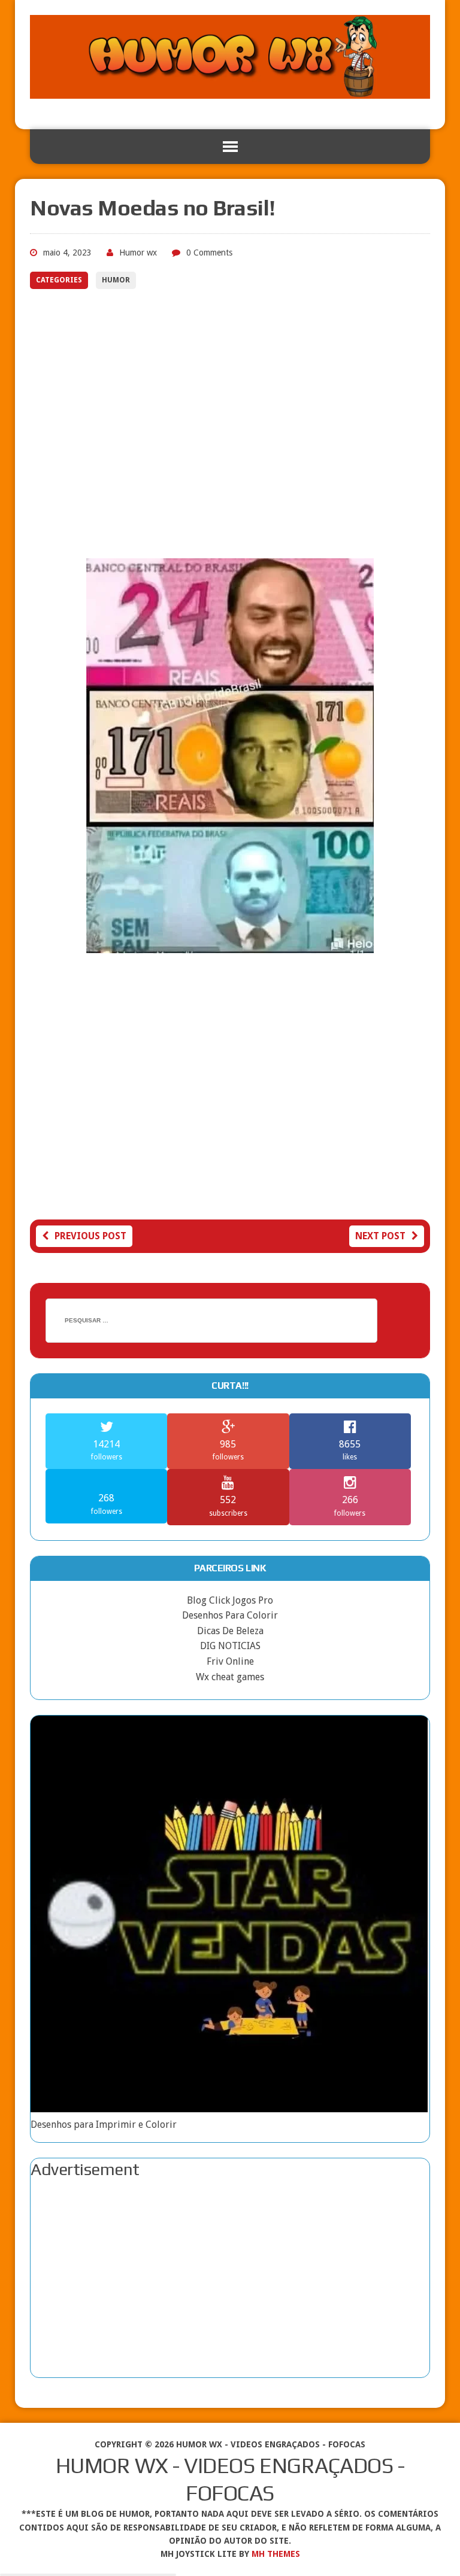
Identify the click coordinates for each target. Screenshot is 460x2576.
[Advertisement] (230, 427)
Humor (116, 280)
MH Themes (276, 2554)
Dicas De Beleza (230, 1631)
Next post (380, 1236)
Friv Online (230, 1661)
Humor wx (138, 253)
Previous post (90, 1236)
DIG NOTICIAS (230, 1646)
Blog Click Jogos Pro (230, 1600)
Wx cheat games (230, 1677)
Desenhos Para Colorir (230, 1615)
